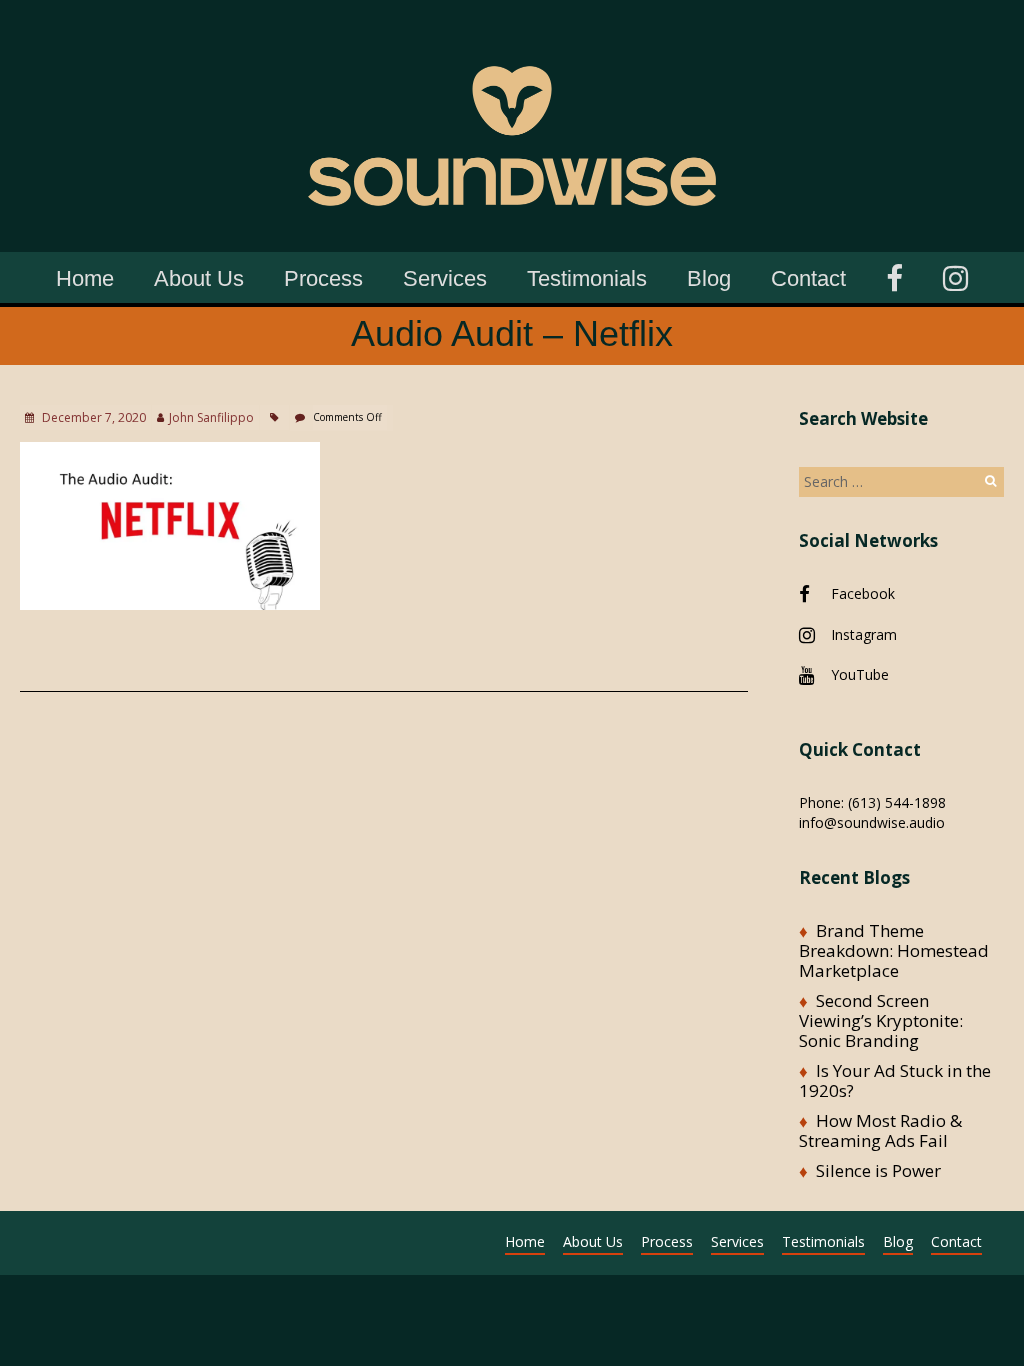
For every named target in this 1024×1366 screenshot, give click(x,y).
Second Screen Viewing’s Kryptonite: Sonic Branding (881, 1020)
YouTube (860, 674)
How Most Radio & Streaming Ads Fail (880, 1130)
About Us (199, 278)
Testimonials (587, 278)
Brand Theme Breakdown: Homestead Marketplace (894, 950)
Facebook (863, 593)
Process (323, 278)
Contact (808, 278)
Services (445, 278)
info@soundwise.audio (872, 822)
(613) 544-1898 (897, 802)
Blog (709, 278)
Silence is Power (878, 1170)
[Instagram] (955, 275)
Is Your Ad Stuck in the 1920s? (895, 1080)
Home (85, 278)
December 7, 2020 (92, 417)
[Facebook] (894, 275)
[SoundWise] (512, 29)
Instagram (864, 634)
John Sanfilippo (211, 417)
